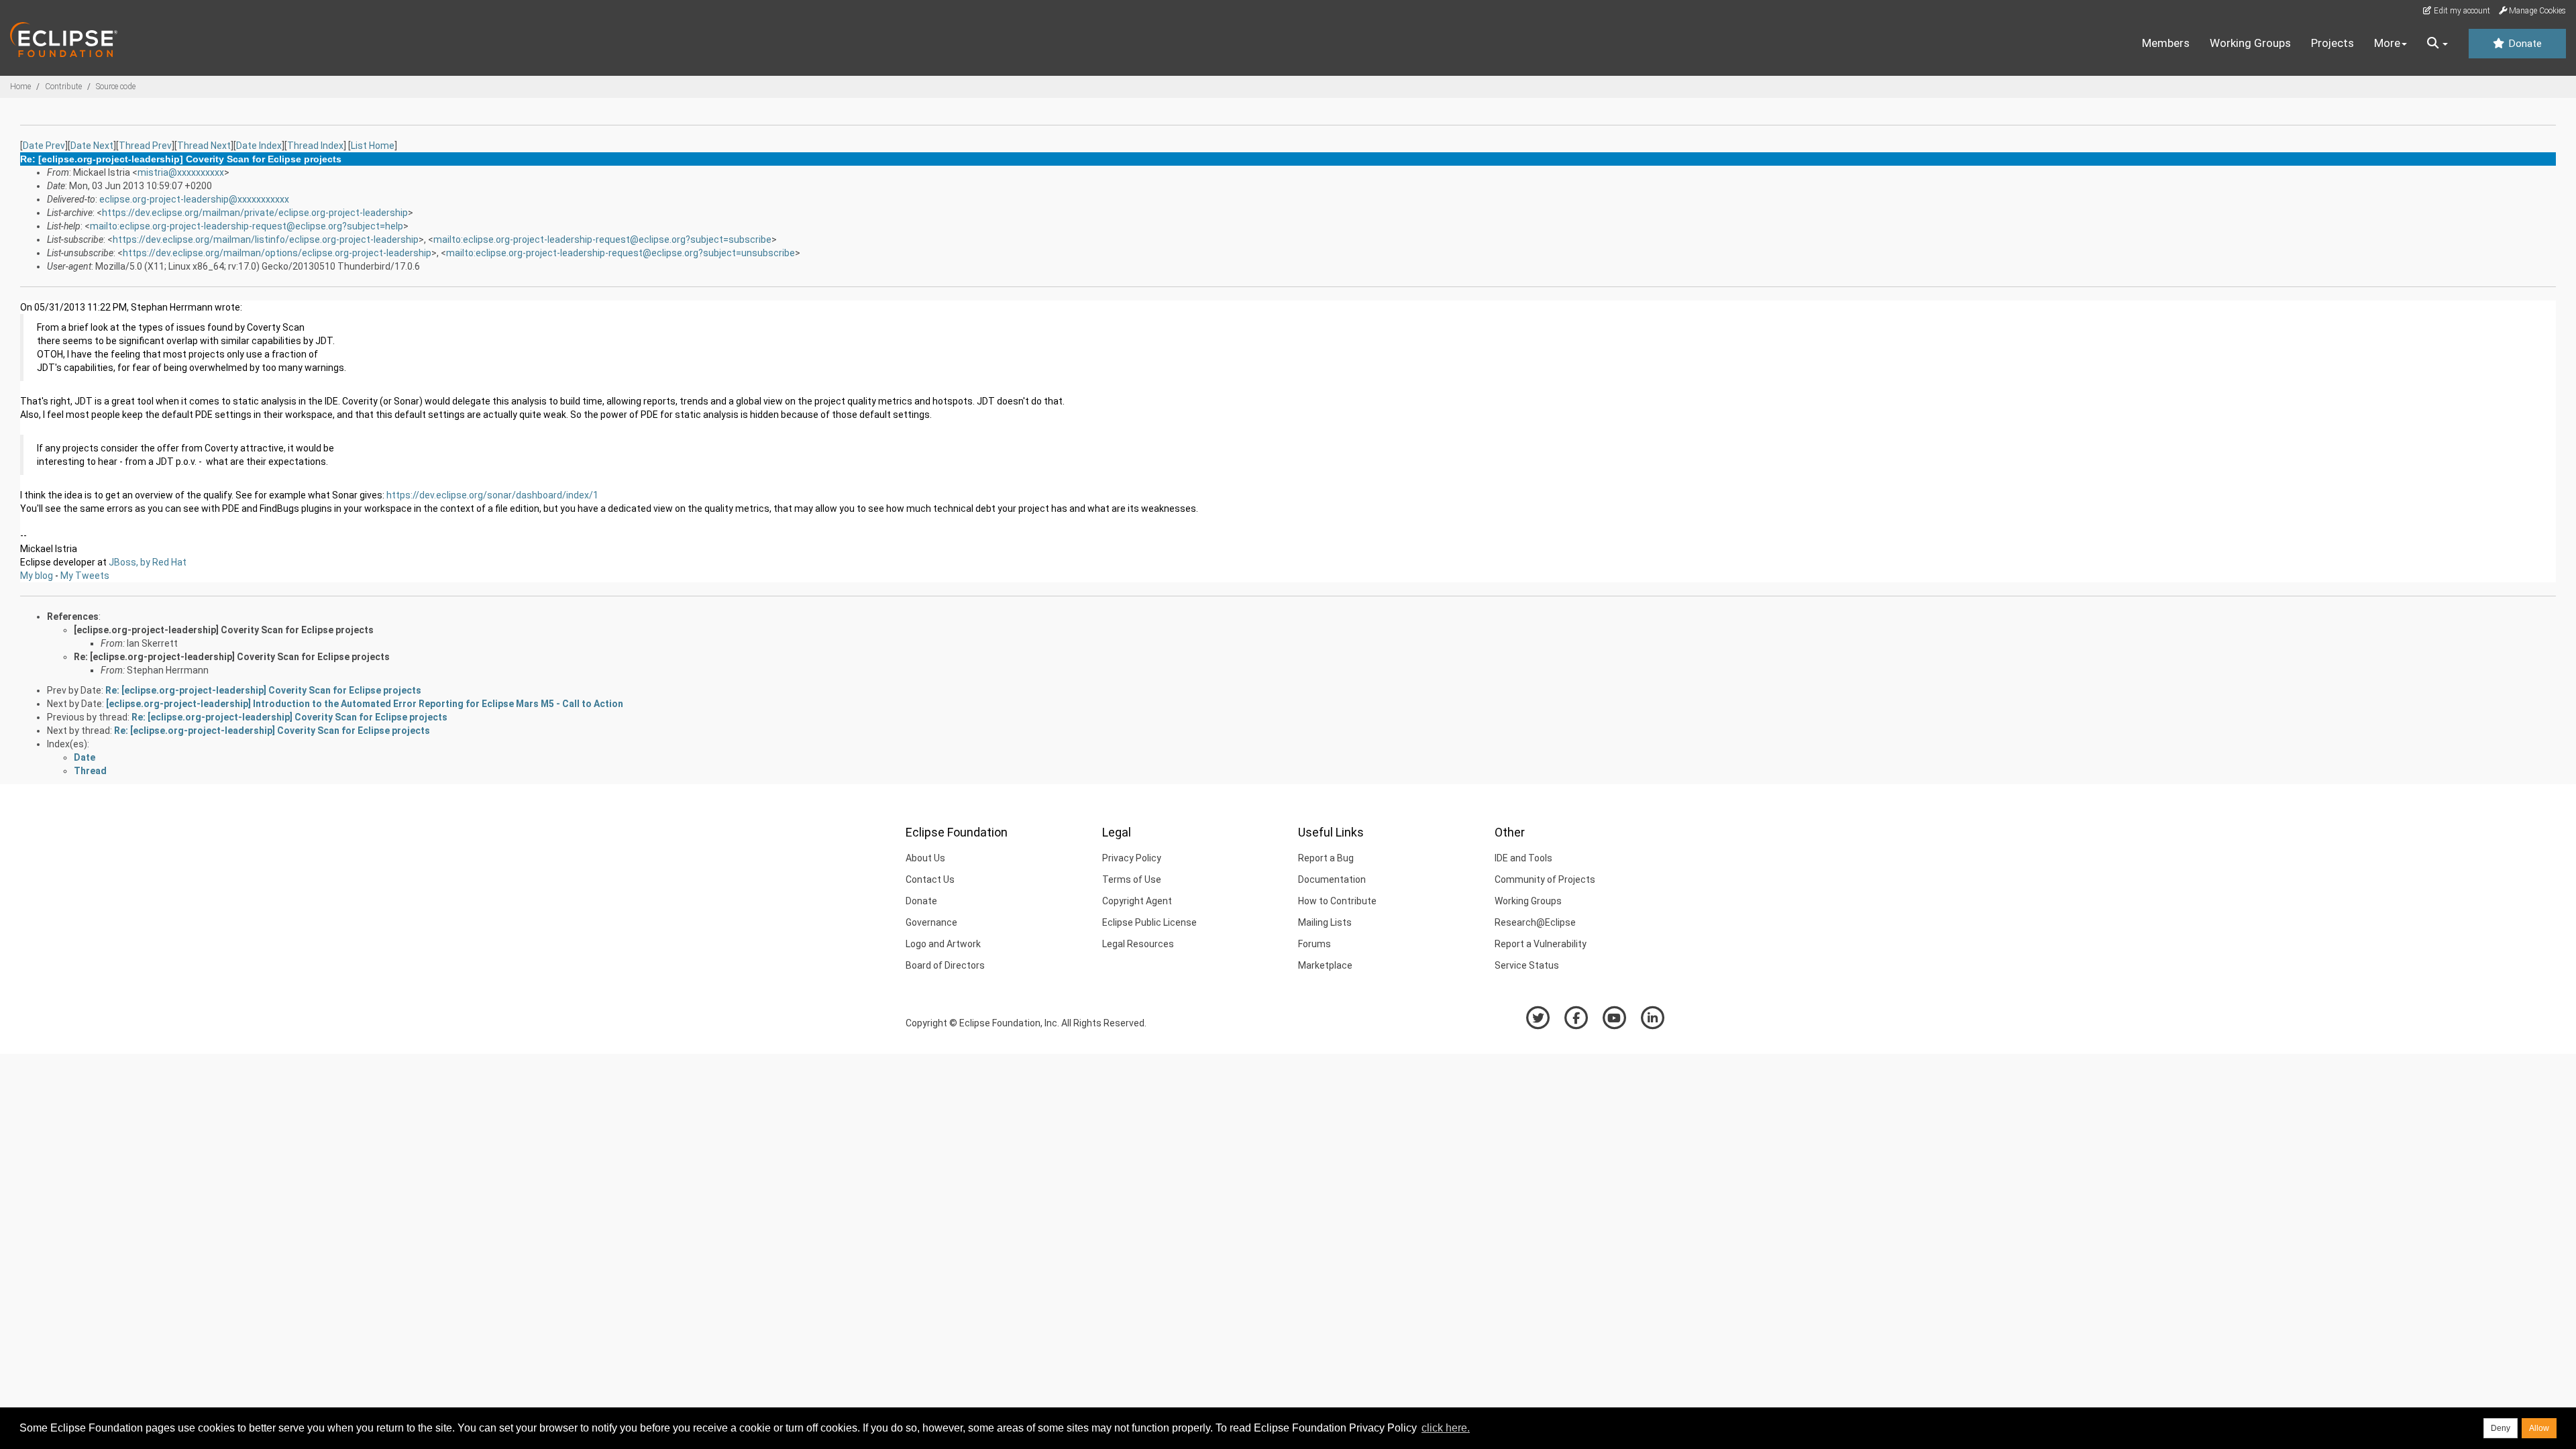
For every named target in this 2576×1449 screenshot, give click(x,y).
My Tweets (85, 576)
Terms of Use (1132, 879)
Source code (116, 87)
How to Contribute (1337, 901)
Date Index (259, 146)
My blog (37, 576)
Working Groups (2250, 43)
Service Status (1527, 965)
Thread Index (315, 146)
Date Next (92, 146)
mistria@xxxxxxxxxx (181, 172)
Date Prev (44, 146)
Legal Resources (1138, 944)
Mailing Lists (1325, 922)
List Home (373, 146)
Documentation (1332, 879)
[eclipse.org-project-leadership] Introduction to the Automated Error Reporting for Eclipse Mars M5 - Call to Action (365, 704)
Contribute (63, 87)
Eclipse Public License (1149, 922)
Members (2166, 43)
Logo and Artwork (943, 944)
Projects (2332, 43)
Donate (2524, 44)
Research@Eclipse (1535, 922)
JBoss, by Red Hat (148, 562)
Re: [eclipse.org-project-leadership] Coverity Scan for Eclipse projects (232, 657)
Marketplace (1325, 965)
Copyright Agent (1137, 901)
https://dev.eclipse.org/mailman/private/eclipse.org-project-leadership (255, 213)
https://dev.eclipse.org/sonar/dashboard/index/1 (492, 495)
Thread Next (204, 146)
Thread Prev (145, 146)
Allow (2539, 1428)
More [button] (2387, 43)
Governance (931, 922)
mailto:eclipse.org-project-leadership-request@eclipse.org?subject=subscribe (602, 239)
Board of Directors (945, 965)
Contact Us (930, 879)
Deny (2501, 1428)
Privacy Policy (1132, 858)
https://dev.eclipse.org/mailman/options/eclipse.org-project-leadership (277, 253)
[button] (2437, 44)
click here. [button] (1446, 1428)
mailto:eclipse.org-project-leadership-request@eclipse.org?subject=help (247, 226)
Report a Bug (1326, 858)
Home (20, 87)
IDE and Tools (1523, 858)
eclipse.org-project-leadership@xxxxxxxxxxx (194, 199)
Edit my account (2461, 11)
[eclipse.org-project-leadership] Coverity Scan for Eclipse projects (224, 630)
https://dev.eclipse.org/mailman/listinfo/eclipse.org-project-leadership (266, 239)
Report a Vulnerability (1541, 944)
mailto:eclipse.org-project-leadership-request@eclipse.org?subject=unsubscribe (621, 253)
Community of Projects (1545, 879)
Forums (1314, 944)
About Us (925, 858)
